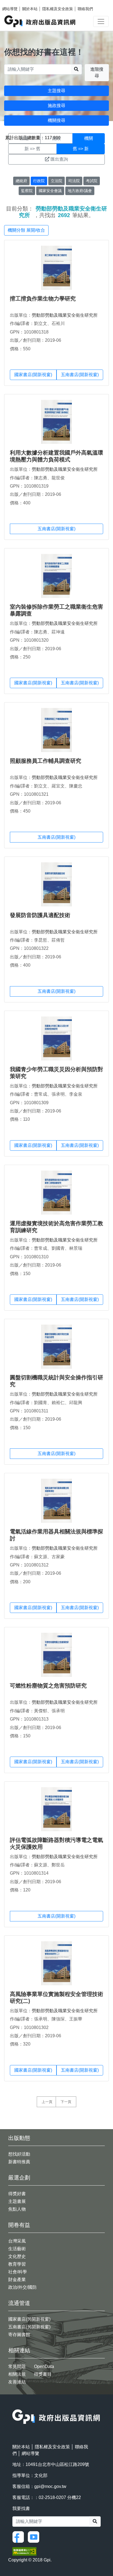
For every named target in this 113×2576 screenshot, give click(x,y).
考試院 (92, 181)
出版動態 (19, 2138)
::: (14, 2406)
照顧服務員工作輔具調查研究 (46, 761)
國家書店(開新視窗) (33, 375)
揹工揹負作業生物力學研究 (43, 299)
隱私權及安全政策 (58, 9)
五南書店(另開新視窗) (29, 2327)
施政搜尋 (56, 106)
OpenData (44, 2366)
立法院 (56, 181)
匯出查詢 (59, 159)
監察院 (27, 191)
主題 (24, 138)
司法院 (74, 181)
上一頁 (47, 2102)
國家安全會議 (50, 191)
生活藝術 (17, 2249)
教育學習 (17, 2264)
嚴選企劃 (19, 2178)
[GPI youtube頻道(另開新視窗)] (35, 2537)
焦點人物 (17, 2209)
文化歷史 (17, 2256)
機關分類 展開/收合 (26, 230)
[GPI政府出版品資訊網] (40, 21)
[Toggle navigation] (101, 21)
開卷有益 (19, 2225)
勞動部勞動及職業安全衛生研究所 (65, 315)
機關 (89, 138)
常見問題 (17, 2366)
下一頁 (66, 2102)
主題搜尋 (56, 91)
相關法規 (17, 2374)
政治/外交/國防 (22, 2287)
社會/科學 (18, 2272)
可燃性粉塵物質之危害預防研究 (48, 1686)
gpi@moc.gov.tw (50, 2486)
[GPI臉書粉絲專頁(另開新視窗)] (19, 2537)
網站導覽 (10, 9)
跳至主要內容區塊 (15, 3)
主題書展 (17, 2201)
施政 (56, 138)
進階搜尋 (97, 73)
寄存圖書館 (19, 2335)
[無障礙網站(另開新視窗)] (24, 2551)
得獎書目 (43, 2374)
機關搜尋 (56, 120)
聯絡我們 (85, 9)
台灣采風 (17, 2241)
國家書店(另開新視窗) (29, 2319)
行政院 (39, 181)
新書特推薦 (19, 2162)
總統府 (21, 181)
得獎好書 (17, 2194)
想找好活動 (19, 2154)
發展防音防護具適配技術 (40, 915)
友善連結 (17, 2382)
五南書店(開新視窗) (80, 375)
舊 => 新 (81, 149)
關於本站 (30, 9)
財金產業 (17, 2280)
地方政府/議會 (80, 191)
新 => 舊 (32, 149)
